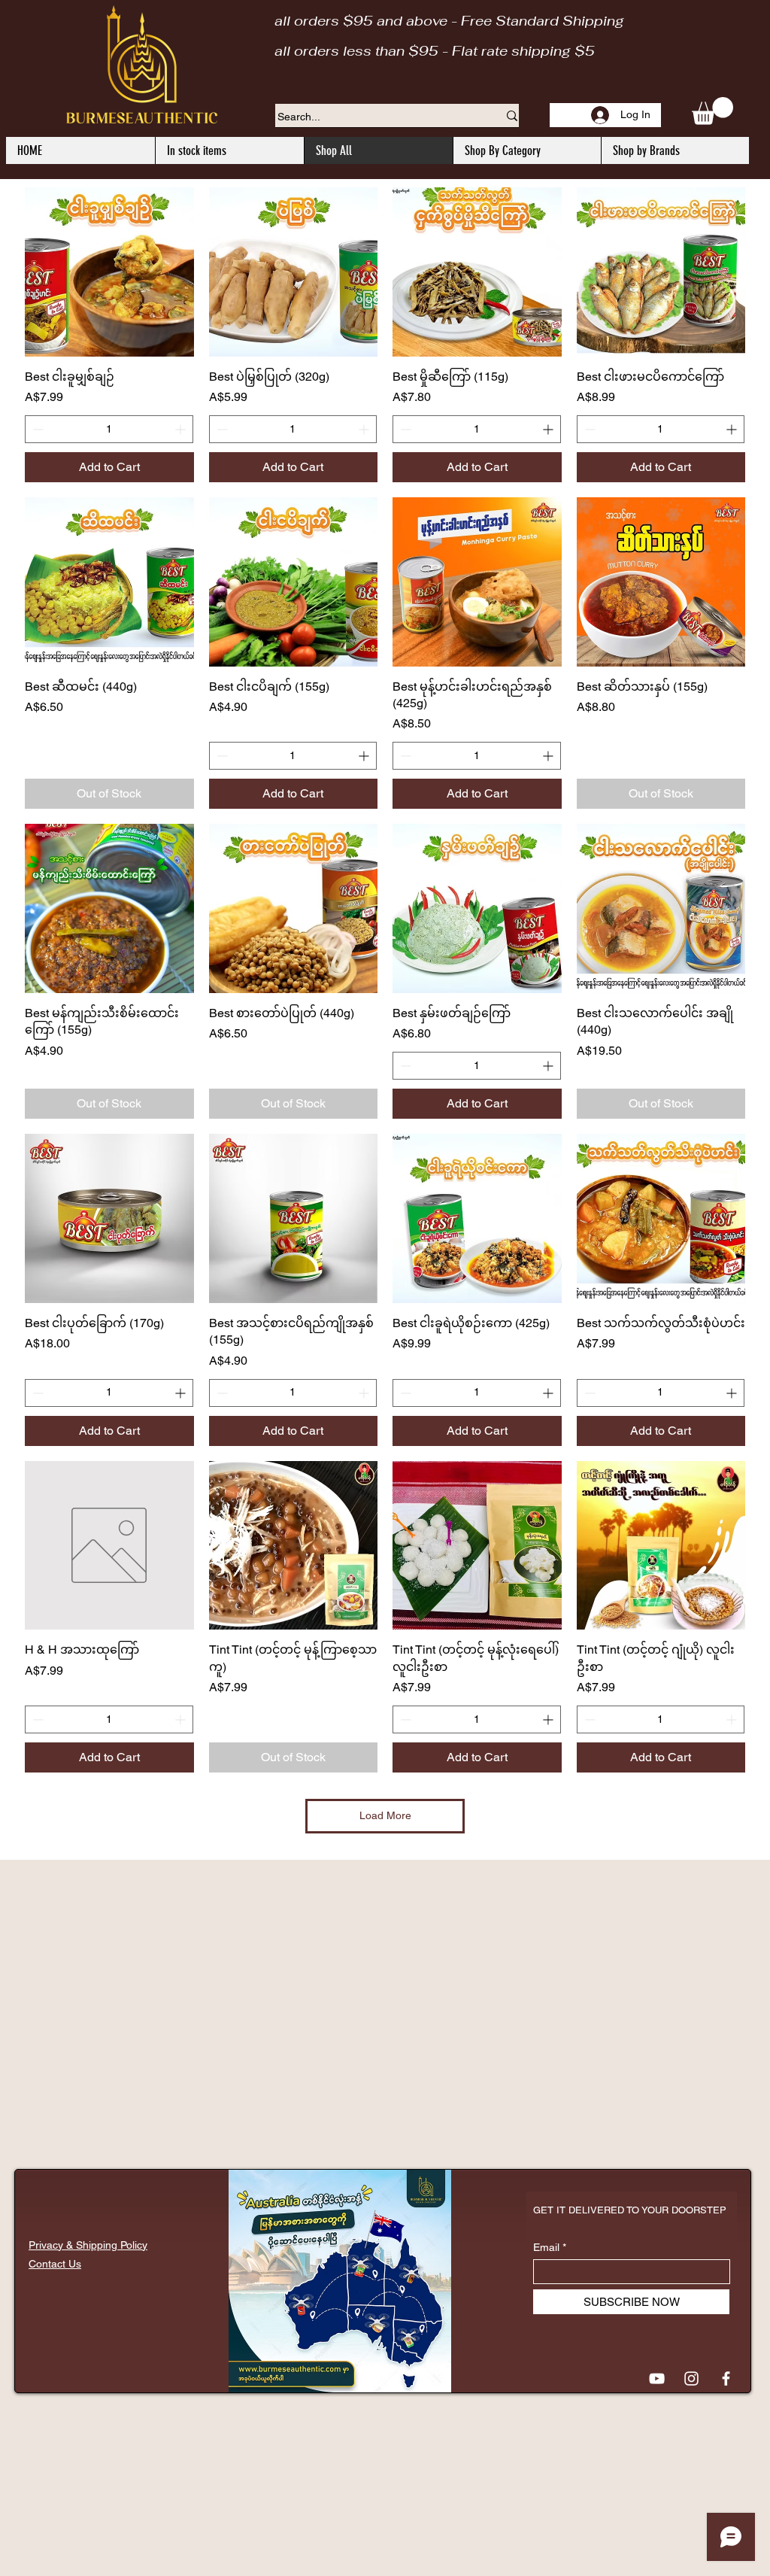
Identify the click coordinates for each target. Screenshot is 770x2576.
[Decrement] (36, 429)
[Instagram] (691, 2379)
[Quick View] (109, 272)
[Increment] (182, 429)
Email (546, 2247)
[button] (712, 111)
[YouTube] (657, 2379)
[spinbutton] (109, 429)
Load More (385, 1815)
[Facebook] (726, 2379)
